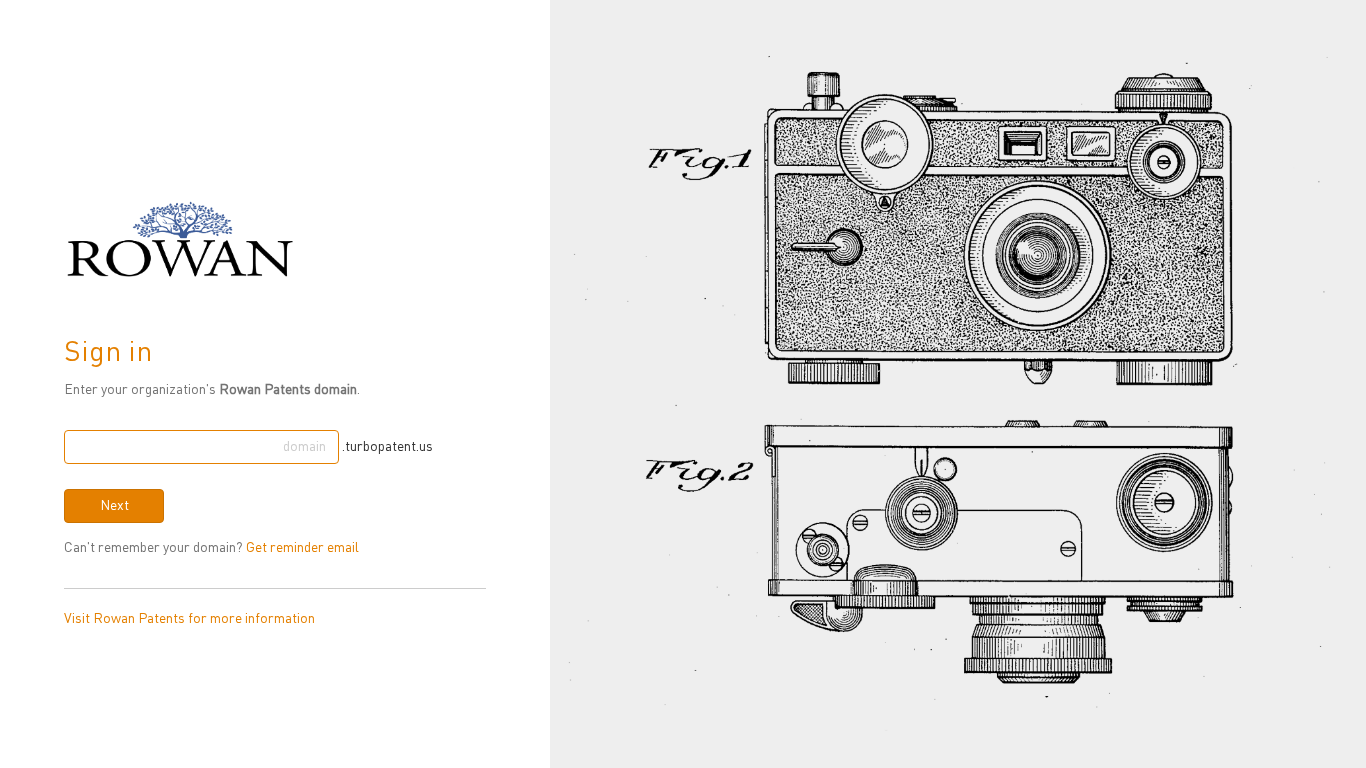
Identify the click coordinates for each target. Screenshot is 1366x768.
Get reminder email (302, 548)
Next (114, 506)
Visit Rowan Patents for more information (189, 619)
